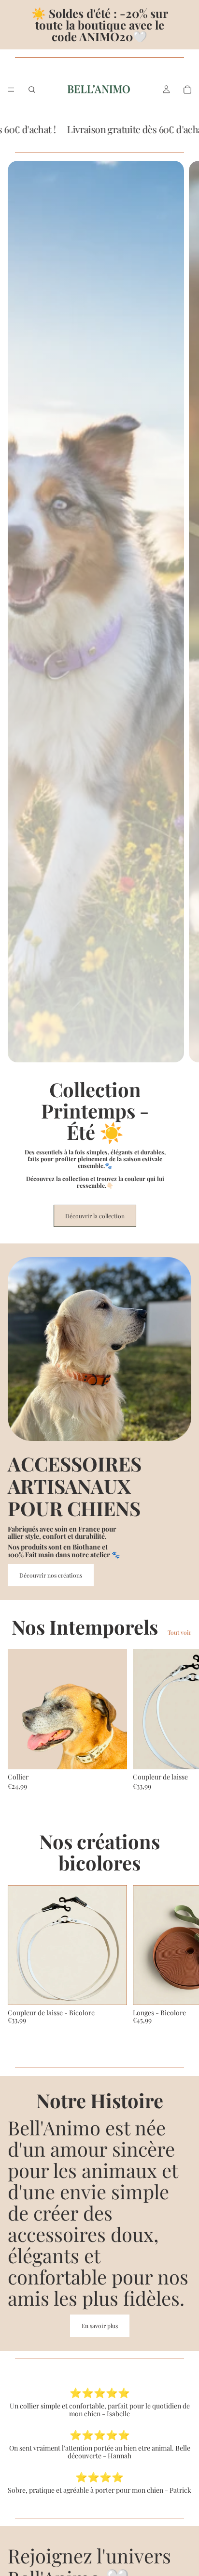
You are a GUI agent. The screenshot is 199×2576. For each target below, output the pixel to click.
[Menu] (11, 90)
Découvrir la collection (95, 1216)
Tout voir (179, 1632)
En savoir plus (100, 2326)
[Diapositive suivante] (184, 702)
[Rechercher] (32, 90)
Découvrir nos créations (51, 1575)
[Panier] (187, 90)
